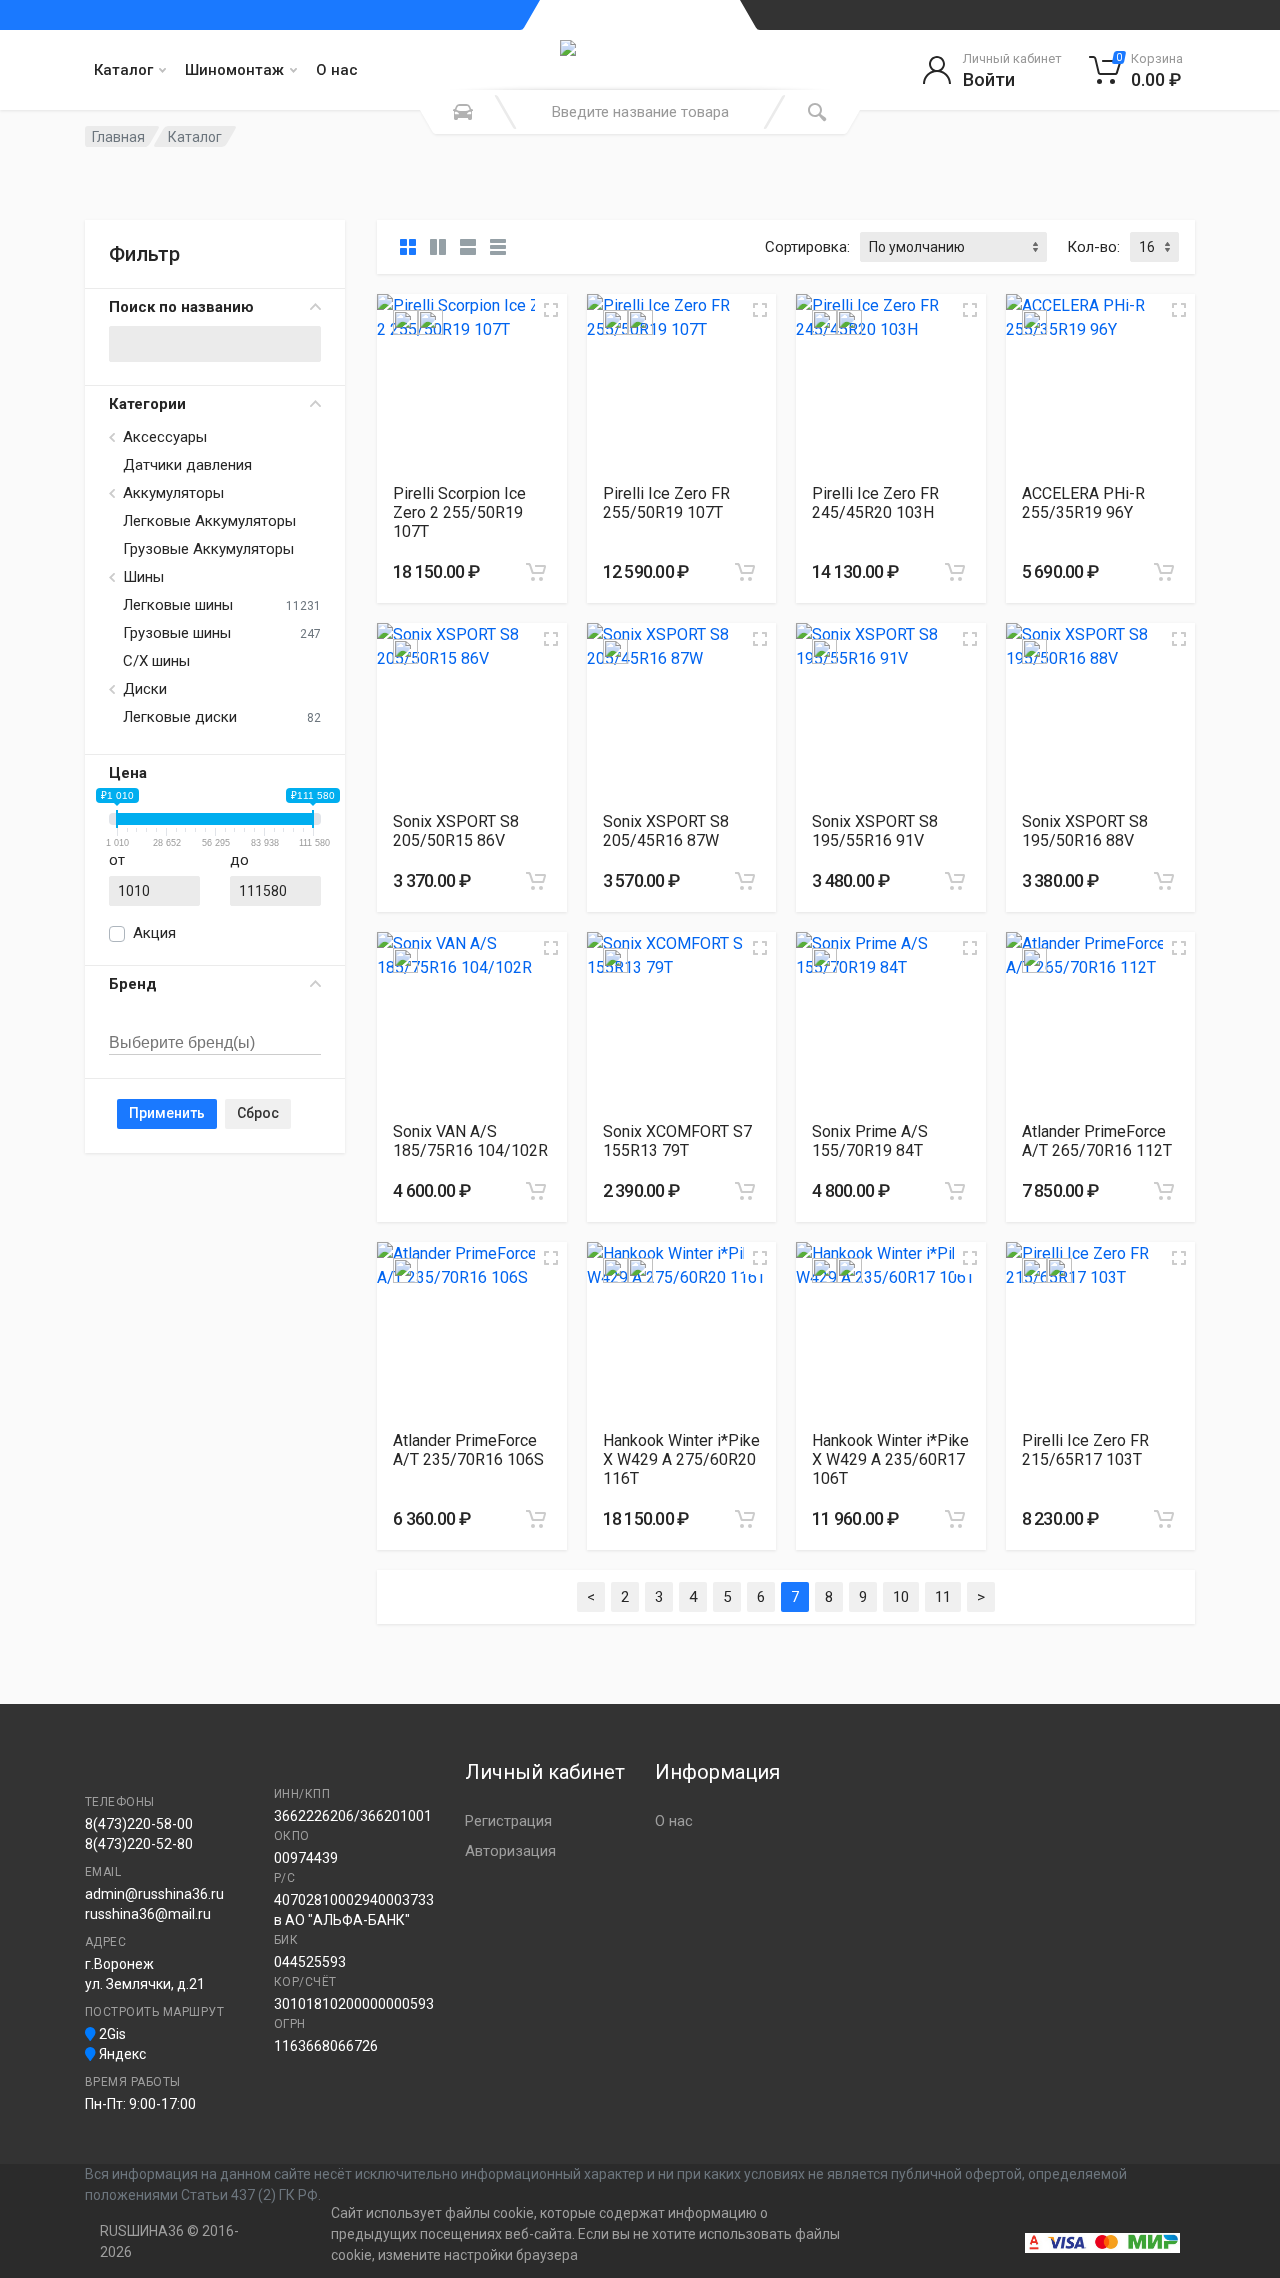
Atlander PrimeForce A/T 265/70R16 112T (1097, 1141)
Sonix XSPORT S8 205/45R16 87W (666, 831)
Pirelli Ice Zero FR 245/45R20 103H (875, 503)
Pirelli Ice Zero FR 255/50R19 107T (666, 503)
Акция (154, 933)
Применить (167, 1113)
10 (901, 1597)
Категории (147, 404)
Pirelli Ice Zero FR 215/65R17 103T (1085, 1450)
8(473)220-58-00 (139, 1824)
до (239, 860)
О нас (337, 70)
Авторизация (510, 1851)
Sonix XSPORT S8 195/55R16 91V (875, 831)
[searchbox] (202, 1044)
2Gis (111, 2034)
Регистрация (508, 1821)
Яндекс (121, 2054)
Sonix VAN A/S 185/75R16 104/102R (470, 1141)
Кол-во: (1093, 247)
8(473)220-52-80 (139, 1844)
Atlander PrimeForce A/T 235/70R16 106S (468, 1450)
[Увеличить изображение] (551, 310)
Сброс (258, 1113)
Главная (118, 137)
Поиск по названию (181, 307)
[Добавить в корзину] (536, 572)
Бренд (133, 984)
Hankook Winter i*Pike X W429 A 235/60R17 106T (890, 1459)
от (117, 860)
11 (943, 1597)
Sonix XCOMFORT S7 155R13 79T (677, 1141)
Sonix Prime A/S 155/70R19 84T (870, 1141)
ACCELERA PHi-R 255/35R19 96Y (1083, 503)
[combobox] (215, 1021)
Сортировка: (807, 247)
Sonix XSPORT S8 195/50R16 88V (1085, 831)
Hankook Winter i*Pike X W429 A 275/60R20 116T (681, 1459)
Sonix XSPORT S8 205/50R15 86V (456, 831)
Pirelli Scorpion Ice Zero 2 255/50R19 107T (459, 512)
